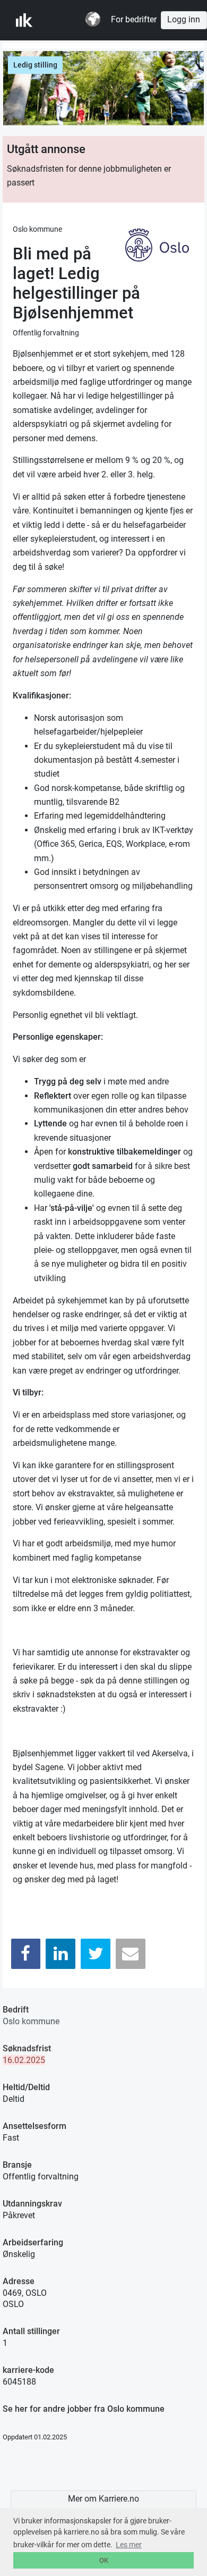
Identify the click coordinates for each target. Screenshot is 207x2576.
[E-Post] (131, 1954)
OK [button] (104, 2560)
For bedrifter (134, 20)
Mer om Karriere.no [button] (103, 2499)
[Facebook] (26, 1954)
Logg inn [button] (184, 20)
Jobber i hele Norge (68, 20)
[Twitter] (96, 1954)
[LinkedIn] (61, 1954)
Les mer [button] (129, 2545)
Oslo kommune (31, 2021)
